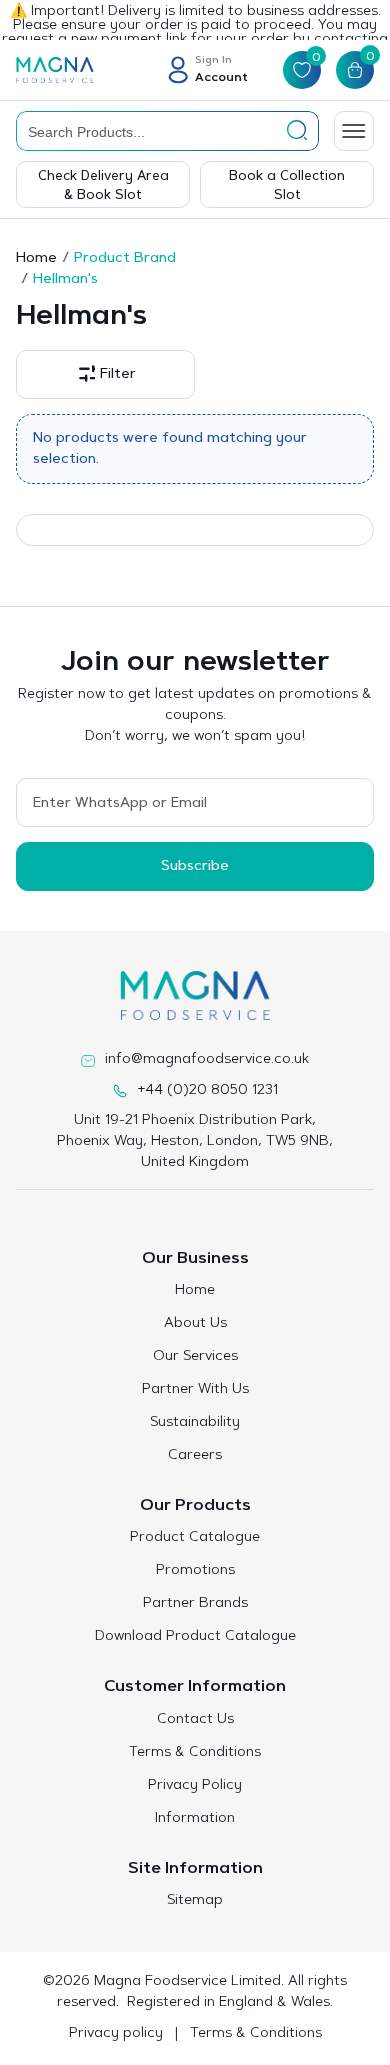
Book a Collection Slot (287, 186)
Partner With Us (195, 1390)
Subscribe (195, 867)
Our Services (195, 1357)
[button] (105, 374)
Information (195, 1819)
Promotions (195, 1571)
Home (36, 259)
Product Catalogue (195, 1538)
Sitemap (195, 1901)
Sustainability (195, 1423)
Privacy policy (116, 2034)
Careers (195, 1456)
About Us (195, 1324)
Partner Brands (195, 1604)
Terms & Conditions (195, 1753)
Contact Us (195, 1720)
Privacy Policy (195, 1786)
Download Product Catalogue (195, 1637)
